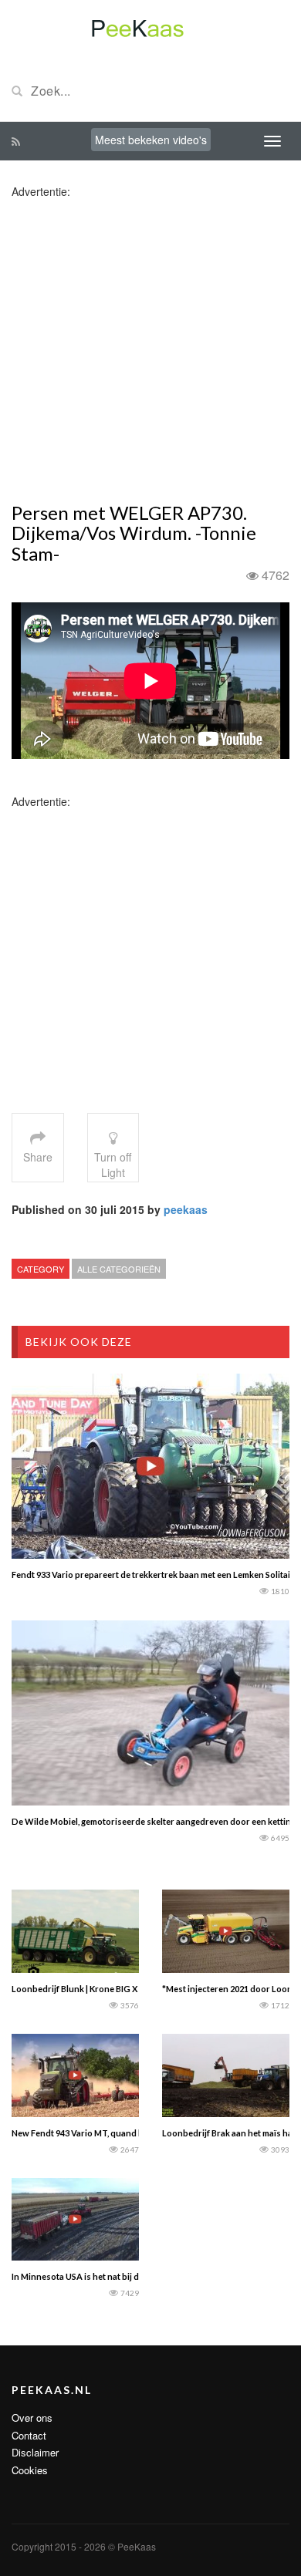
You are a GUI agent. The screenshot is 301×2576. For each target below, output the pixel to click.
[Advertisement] (150, 349)
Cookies (30, 2470)
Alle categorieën (119, 1269)
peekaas (186, 1209)
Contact (29, 2435)
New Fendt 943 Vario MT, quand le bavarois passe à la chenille (134, 2133)
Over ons (32, 2418)
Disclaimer (35, 2452)
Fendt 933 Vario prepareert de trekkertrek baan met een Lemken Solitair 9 (156, 1575)
